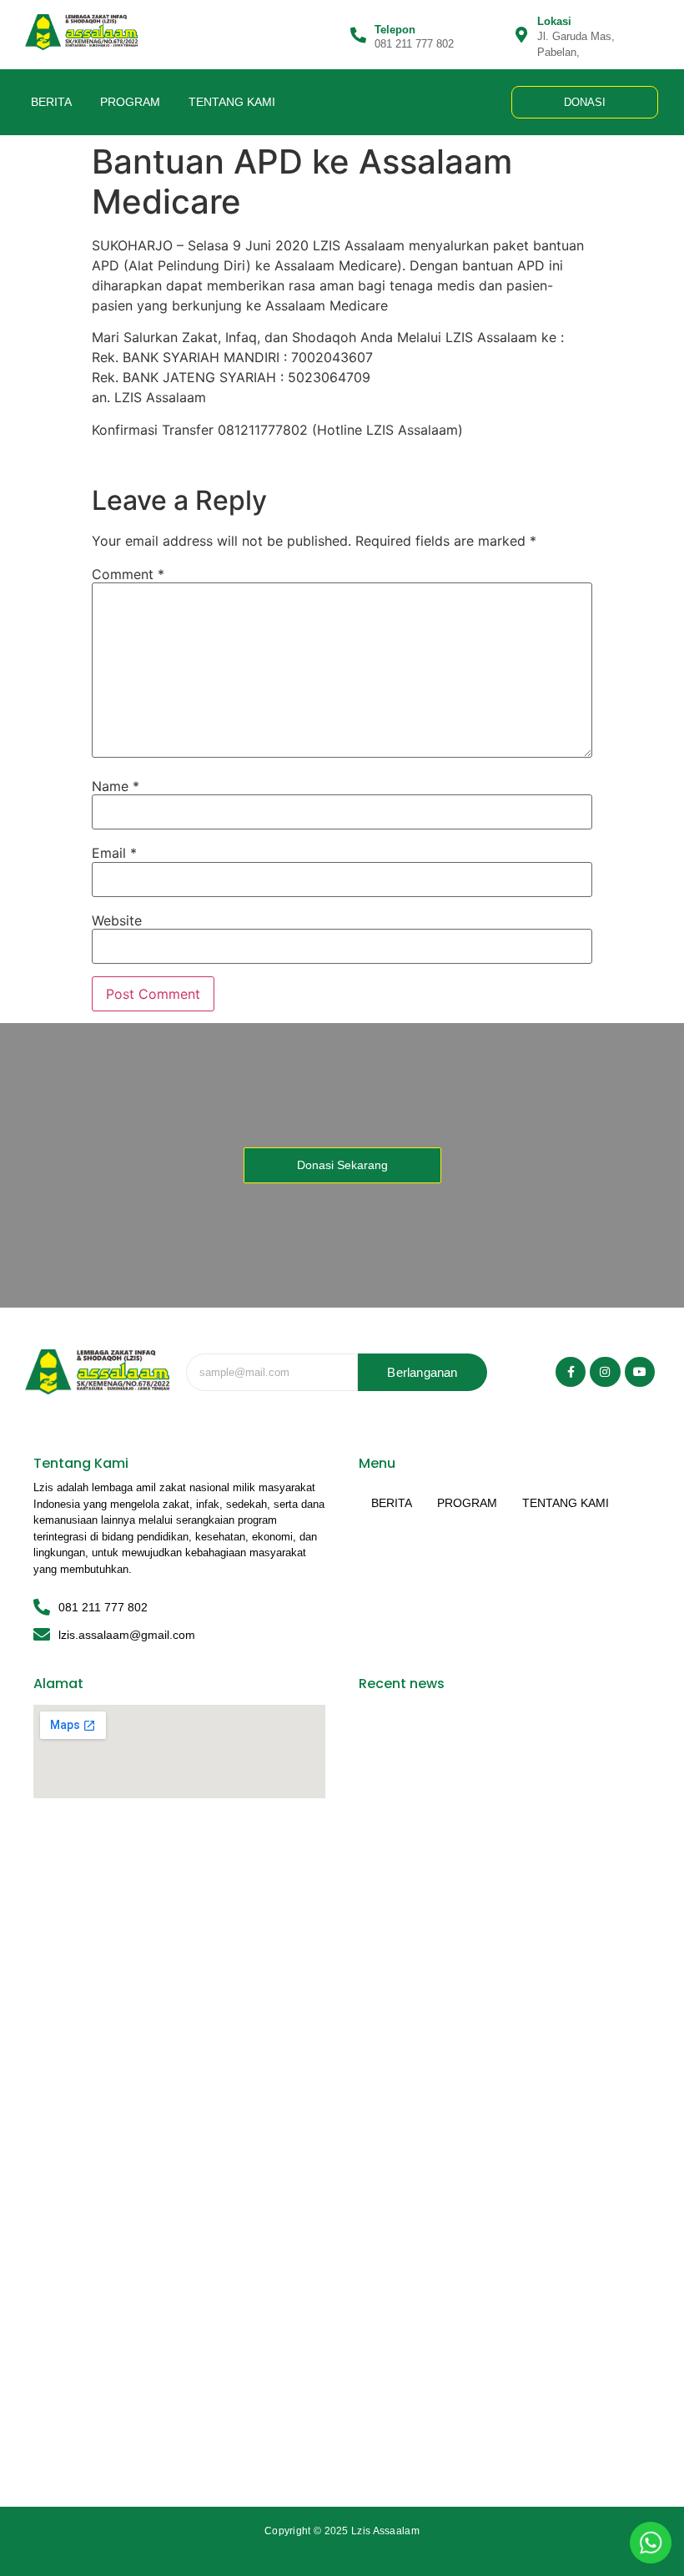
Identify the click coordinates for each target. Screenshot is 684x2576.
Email (114, 853)
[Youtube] (640, 1372)
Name (116, 786)
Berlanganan (422, 1372)
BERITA (51, 102)
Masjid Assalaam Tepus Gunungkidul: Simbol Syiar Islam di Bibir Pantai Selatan (505, 2441)
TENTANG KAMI (232, 102)
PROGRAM (130, 102)
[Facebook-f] (571, 1372)
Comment (128, 574)
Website (117, 920)
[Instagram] (605, 1372)
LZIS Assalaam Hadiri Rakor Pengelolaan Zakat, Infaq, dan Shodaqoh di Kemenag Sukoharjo (499, 2013)
